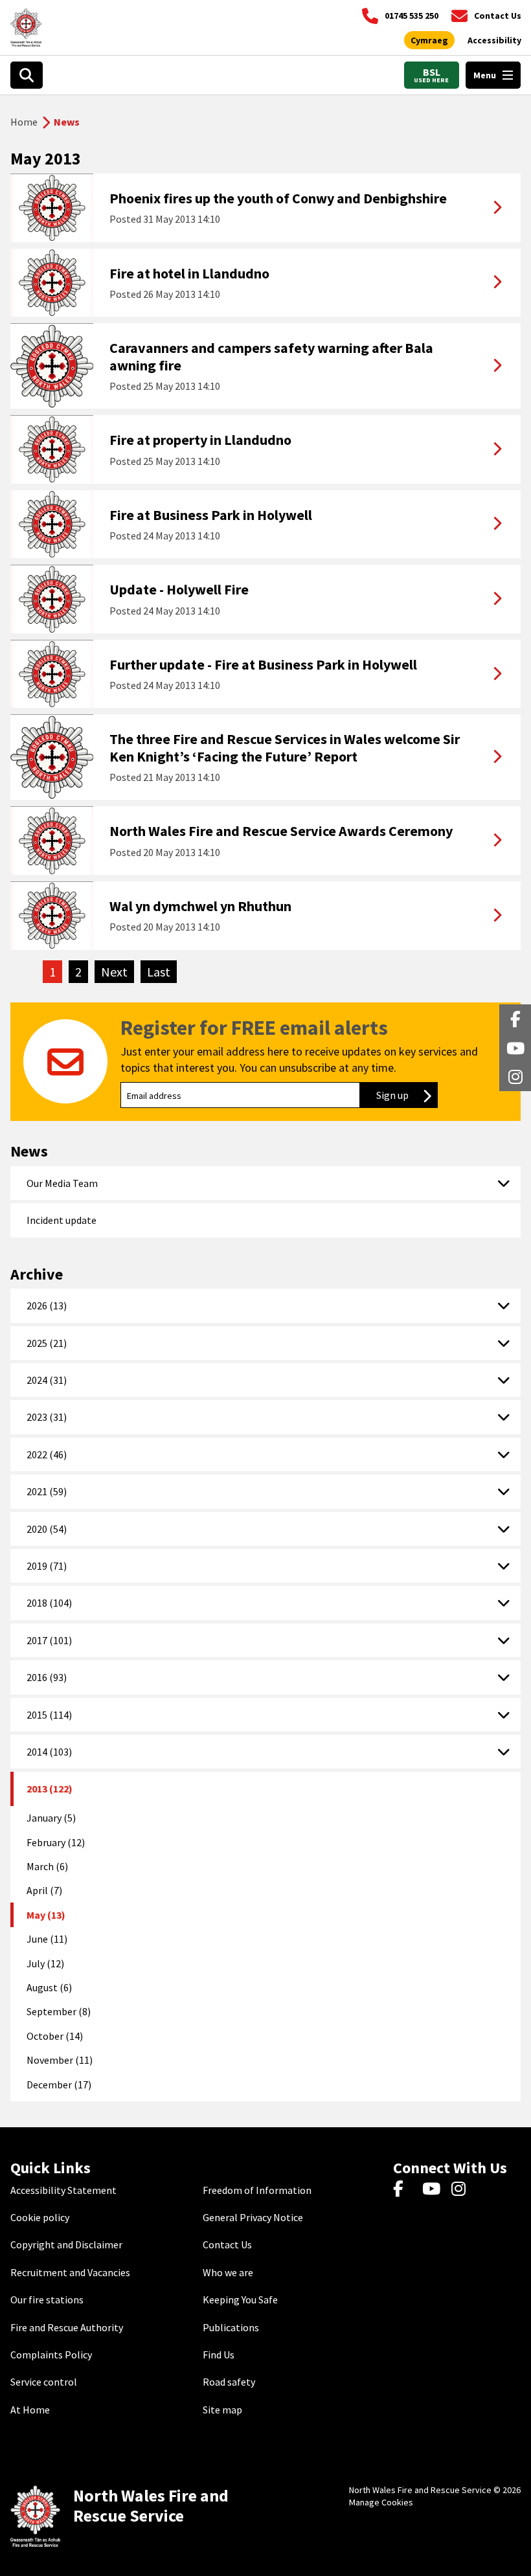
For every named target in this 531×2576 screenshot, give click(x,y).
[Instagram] (463, 2190)
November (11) (60, 2060)
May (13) (46, 1915)
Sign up (407, 1095)
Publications (231, 2327)
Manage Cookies (381, 2502)
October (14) (55, 2036)
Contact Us (227, 2244)
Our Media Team (62, 1183)
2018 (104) (49, 1603)
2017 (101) (49, 1640)
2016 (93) (47, 1677)
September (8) (59, 2011)
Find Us (219, 2355)
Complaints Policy (51, 2355)
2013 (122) (50, 1789)
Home (24, 122)
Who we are (228, 2272)
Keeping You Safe (240, 2299)
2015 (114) (49, 1715)
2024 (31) (47, 1380)
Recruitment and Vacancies (70, 2272)
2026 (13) (47, 1305)
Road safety (229, 2382)
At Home (30, 2410)
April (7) (44, 1890)
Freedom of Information (257, 2190)
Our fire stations (47, 2299)
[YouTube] (434, 2190)
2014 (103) (49, 1752)
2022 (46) (47, 1454)
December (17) (59, 2085)
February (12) (56, 1842)
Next (118, 972)
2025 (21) (47, 1343)
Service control (44, 2382)
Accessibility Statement (63, 2190)
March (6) (47, 1866)
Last (162, 972)
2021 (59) (47, 1491)
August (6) (49, 1987)
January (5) (51, 1818)
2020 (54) (47, 1529)
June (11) (47, 1939)
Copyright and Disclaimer (66, 2244)
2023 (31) (47, 1417)
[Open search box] (27, 75)
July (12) (45, 1963)
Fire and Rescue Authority (67, 2327)
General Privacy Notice (253, 2217)
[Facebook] (404, 2190)
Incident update (62, 1220)
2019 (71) (47, 1566)
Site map (222, 2410)
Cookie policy (40, 2217)
